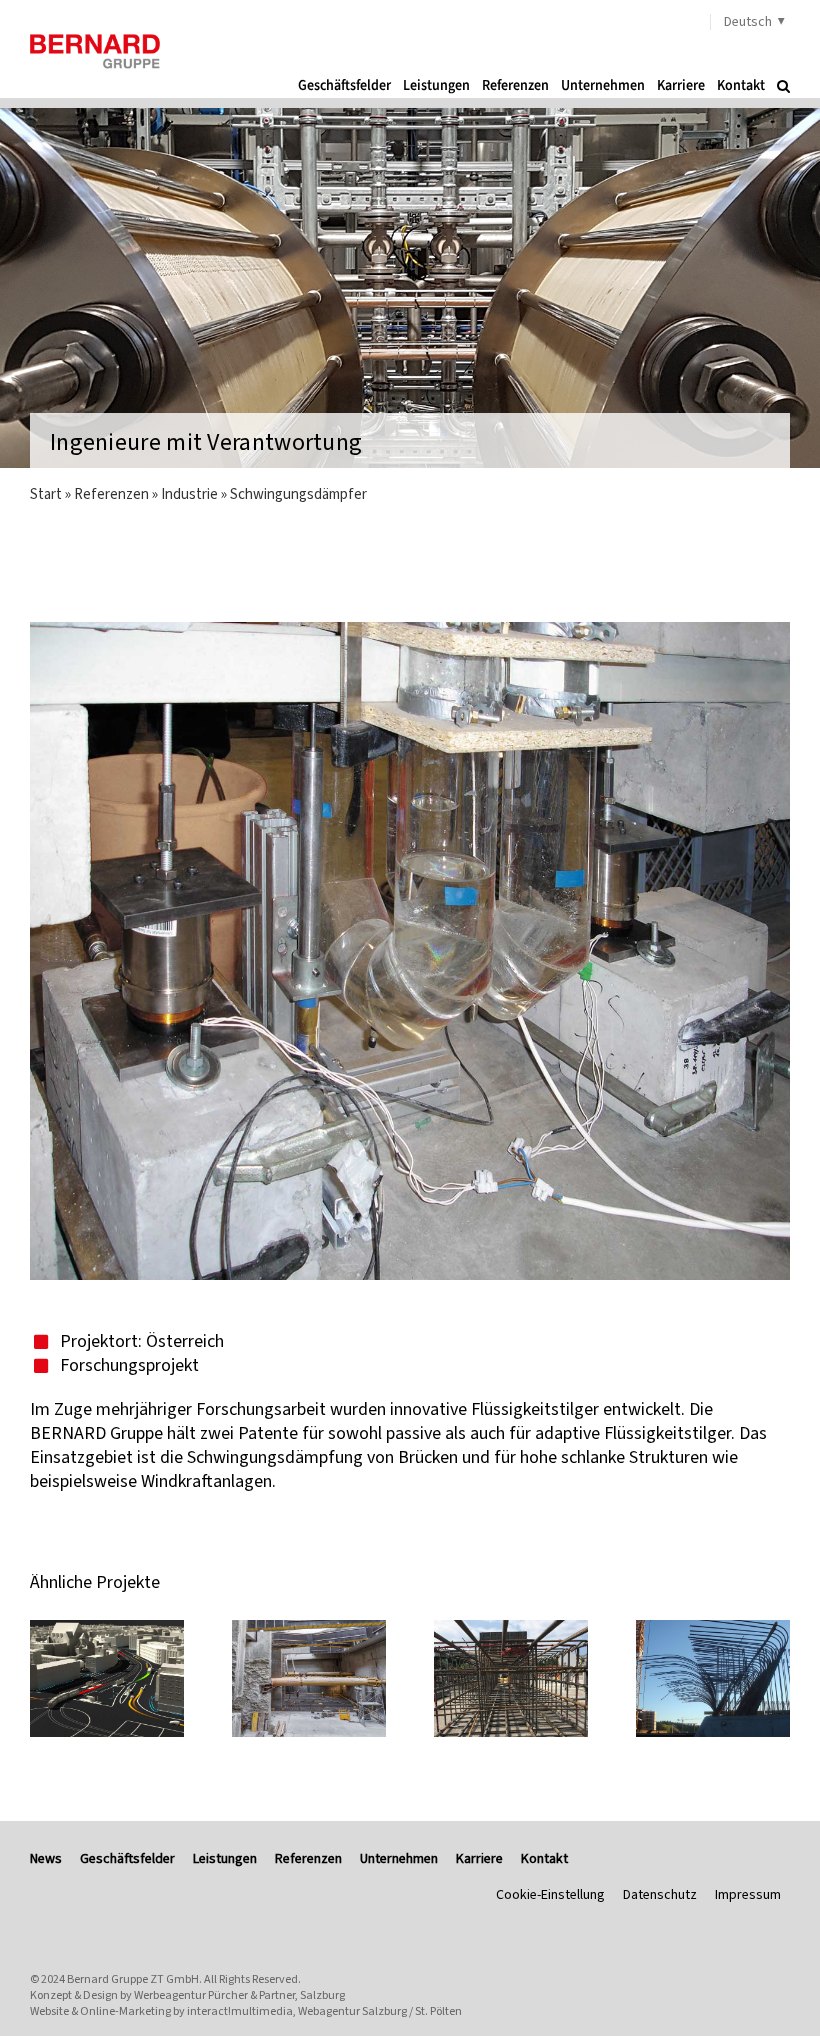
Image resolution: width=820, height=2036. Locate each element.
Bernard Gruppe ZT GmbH (133, 1979)
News (46, 1859)
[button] (783, 86)
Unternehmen (399, 1859)
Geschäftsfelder (127, 1859)
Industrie (189, 494)
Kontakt (544, 1859)
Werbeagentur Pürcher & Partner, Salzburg (239, 1995)
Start (46, 494)
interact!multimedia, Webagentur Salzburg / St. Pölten (324, 2011)
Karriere (479, 1859)
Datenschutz (660, 1895)
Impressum (748, 1895)
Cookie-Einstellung (550, 1895)
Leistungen (225, 1859)
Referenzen (111, 494)
